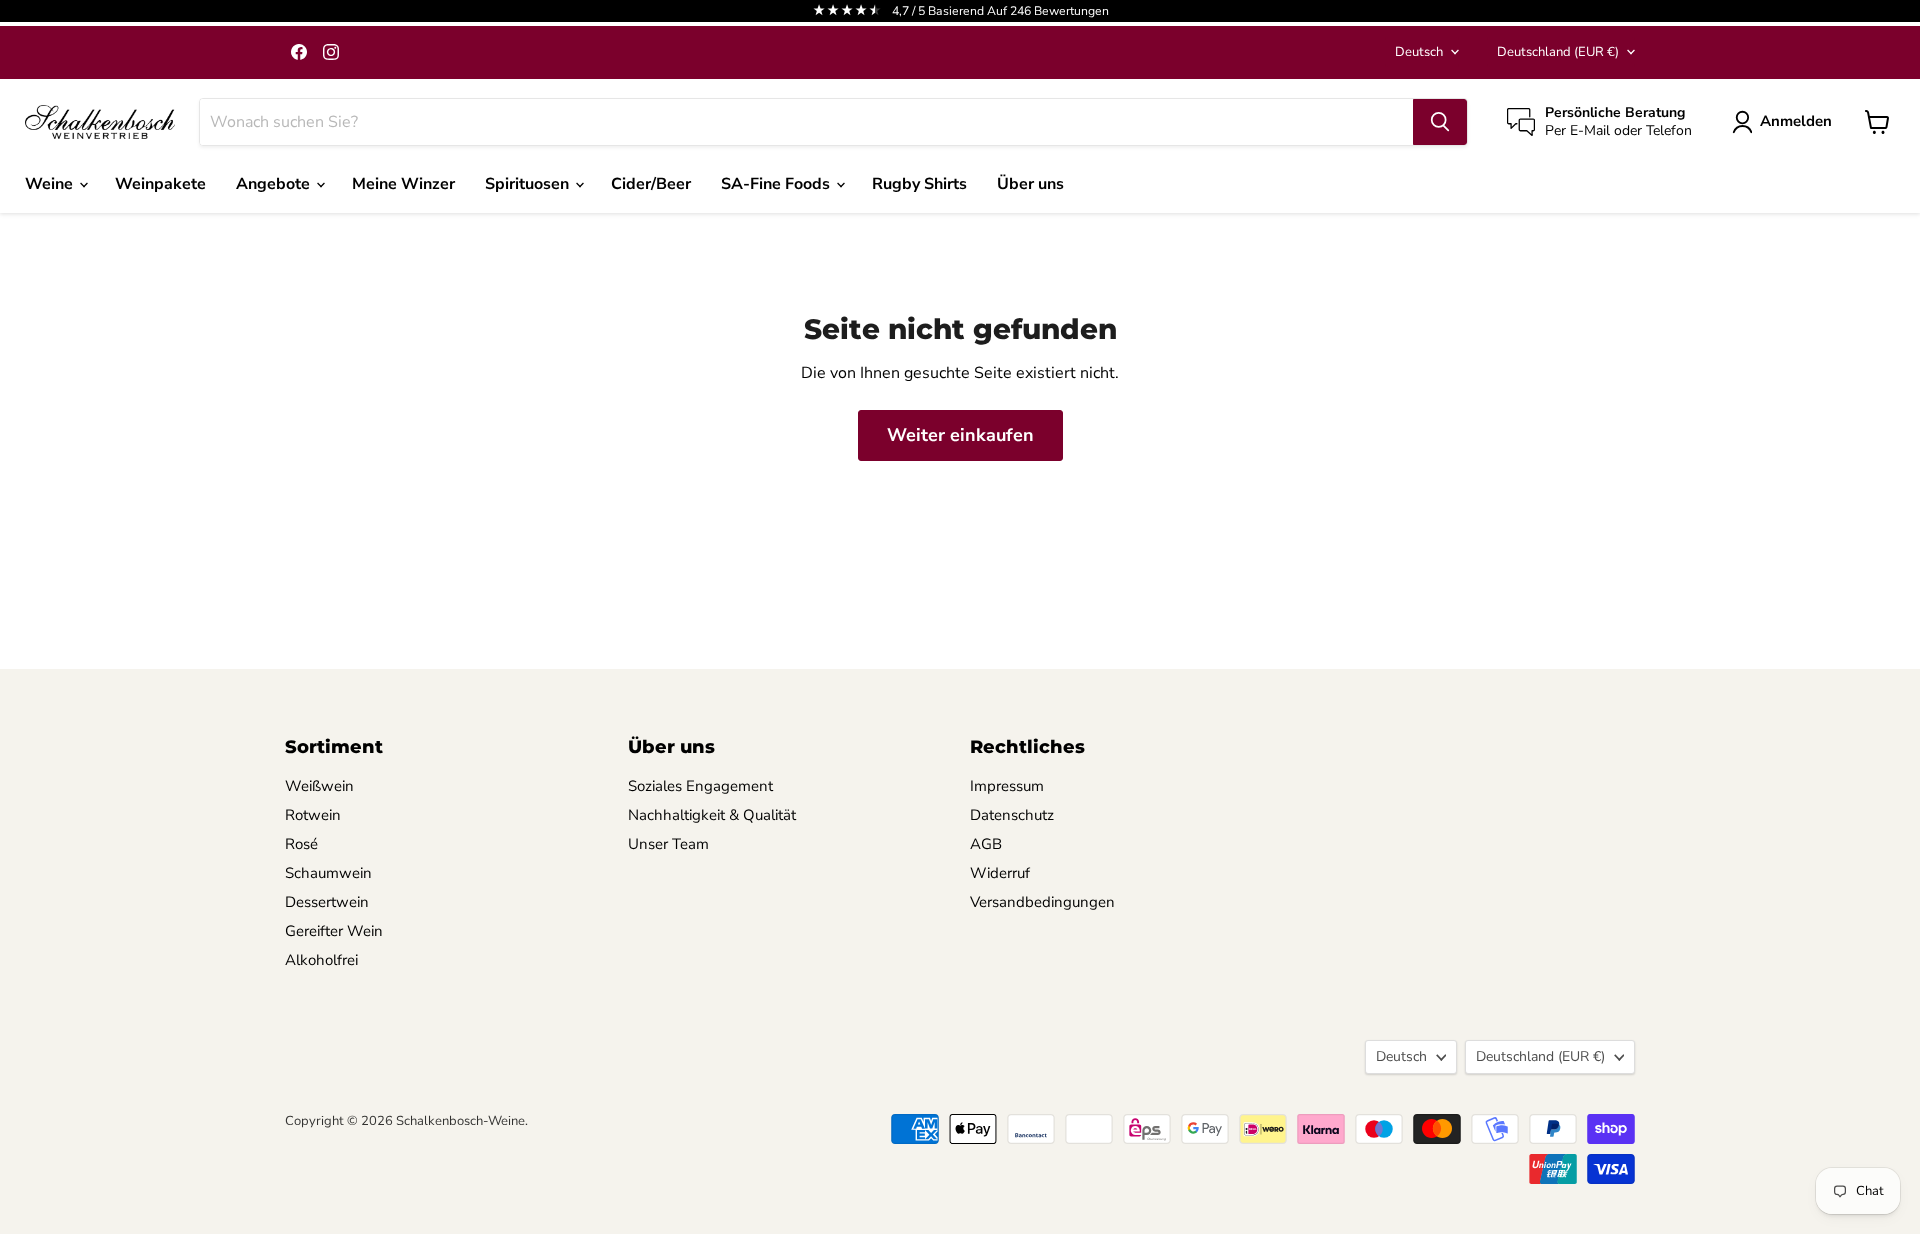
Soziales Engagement (700, 786)
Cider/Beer (651, 184)
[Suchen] (1440, 122)
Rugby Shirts (919, 184)
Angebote (275, 184)
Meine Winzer (403, 184)
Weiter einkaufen (960, 435)
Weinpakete (160, 184)
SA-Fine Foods (777, 184)
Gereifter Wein (334, 931)
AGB (986, 844)
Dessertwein (327, 902)
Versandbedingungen (1042, 902)
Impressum (1007, 786)
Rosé (301, 844)
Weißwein (319, 786)
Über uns (1030, 184)
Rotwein (313, 815)
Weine (51, 184)
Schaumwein (328, 873)
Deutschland (1558, 52)
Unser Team (668, 844)
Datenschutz (1012, 815)
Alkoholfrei (321, 960)
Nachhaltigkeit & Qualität (712, 815)
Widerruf (1000, 873)
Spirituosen (529, 184)
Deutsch (1419, 52)
